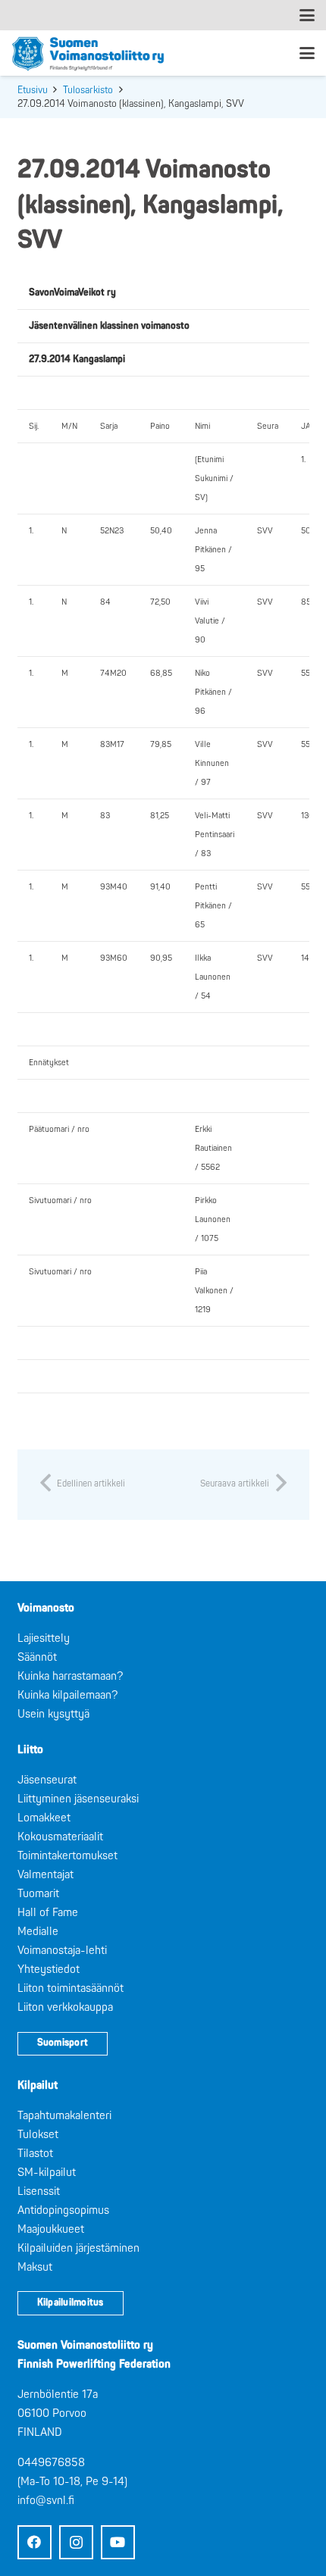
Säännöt (37, 1657)
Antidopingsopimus (63, 2210)
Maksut (35, 2267)
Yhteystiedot (49, 1970)
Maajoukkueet (51, 2229)
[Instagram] (76, 2542)
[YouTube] (118, 2542)
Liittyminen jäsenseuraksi (78, 1799)
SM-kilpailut (47, 2173)
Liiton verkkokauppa (65, 2007)
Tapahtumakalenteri (64, 2116)
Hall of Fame (48, 1913)
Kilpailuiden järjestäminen (78, 2248)
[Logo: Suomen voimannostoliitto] (88, 53)
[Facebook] (34, 2542)
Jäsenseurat (47, 1780)
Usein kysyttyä (53, 1714)
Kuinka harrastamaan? (70, 1676)
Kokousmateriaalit (60, 1837)
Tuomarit (38, 1894)
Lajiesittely (44, 1638)
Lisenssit (39, 2191)
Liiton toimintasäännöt (71, 1988)
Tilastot (35, 2154)
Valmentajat (45, 1875)
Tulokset (38, 2135)
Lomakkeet (44, 1818)
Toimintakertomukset (67, 1856)
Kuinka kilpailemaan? (67, 1695)
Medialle (38, 1932)
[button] (307, 15)
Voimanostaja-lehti (62, 1951)
